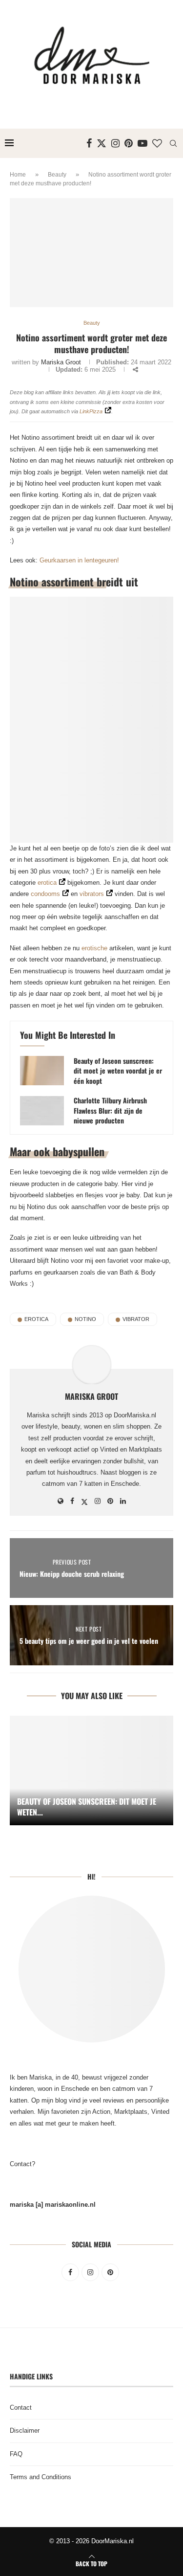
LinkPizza (91, 411)
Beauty (57, 175)
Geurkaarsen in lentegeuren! (79, 560)
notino (85, 1319)
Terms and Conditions (41, 2477)
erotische (94, 948)
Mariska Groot (61, 362)
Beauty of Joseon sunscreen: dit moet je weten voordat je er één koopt (118, 1071)
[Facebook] (89, 143)
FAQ (16, 2454)
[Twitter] (102, 143)
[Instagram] (115, 143)
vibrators (91, 894)
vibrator (136, 1319)
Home (18, 175)
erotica (47, 883)
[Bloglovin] (157, 143)
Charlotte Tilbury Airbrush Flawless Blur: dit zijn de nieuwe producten (110, 1110)
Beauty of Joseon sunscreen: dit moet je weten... (87, 1807)
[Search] (173, 143)
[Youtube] (142, 143)
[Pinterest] (129, 143)
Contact (21, 2408)
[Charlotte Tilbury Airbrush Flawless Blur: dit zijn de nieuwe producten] (42, 1111)
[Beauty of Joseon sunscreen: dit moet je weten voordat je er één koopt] (42, 1071)
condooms (45, 894)
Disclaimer (25, 2430)
